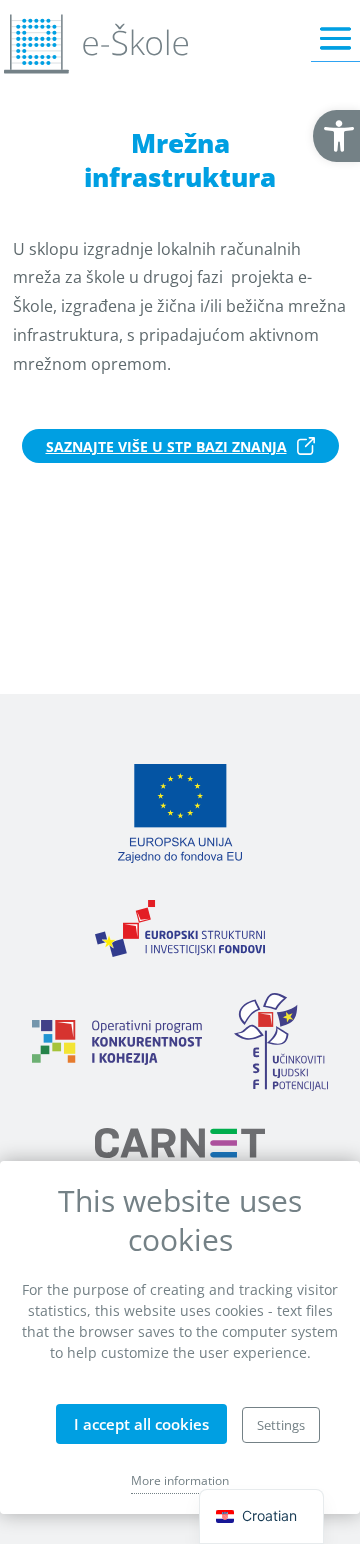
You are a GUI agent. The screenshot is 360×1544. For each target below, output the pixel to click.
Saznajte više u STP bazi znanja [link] (166, 446)
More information (180, 1480)
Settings (281, 1425)
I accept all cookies (141, 1424)
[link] (336, 136)
